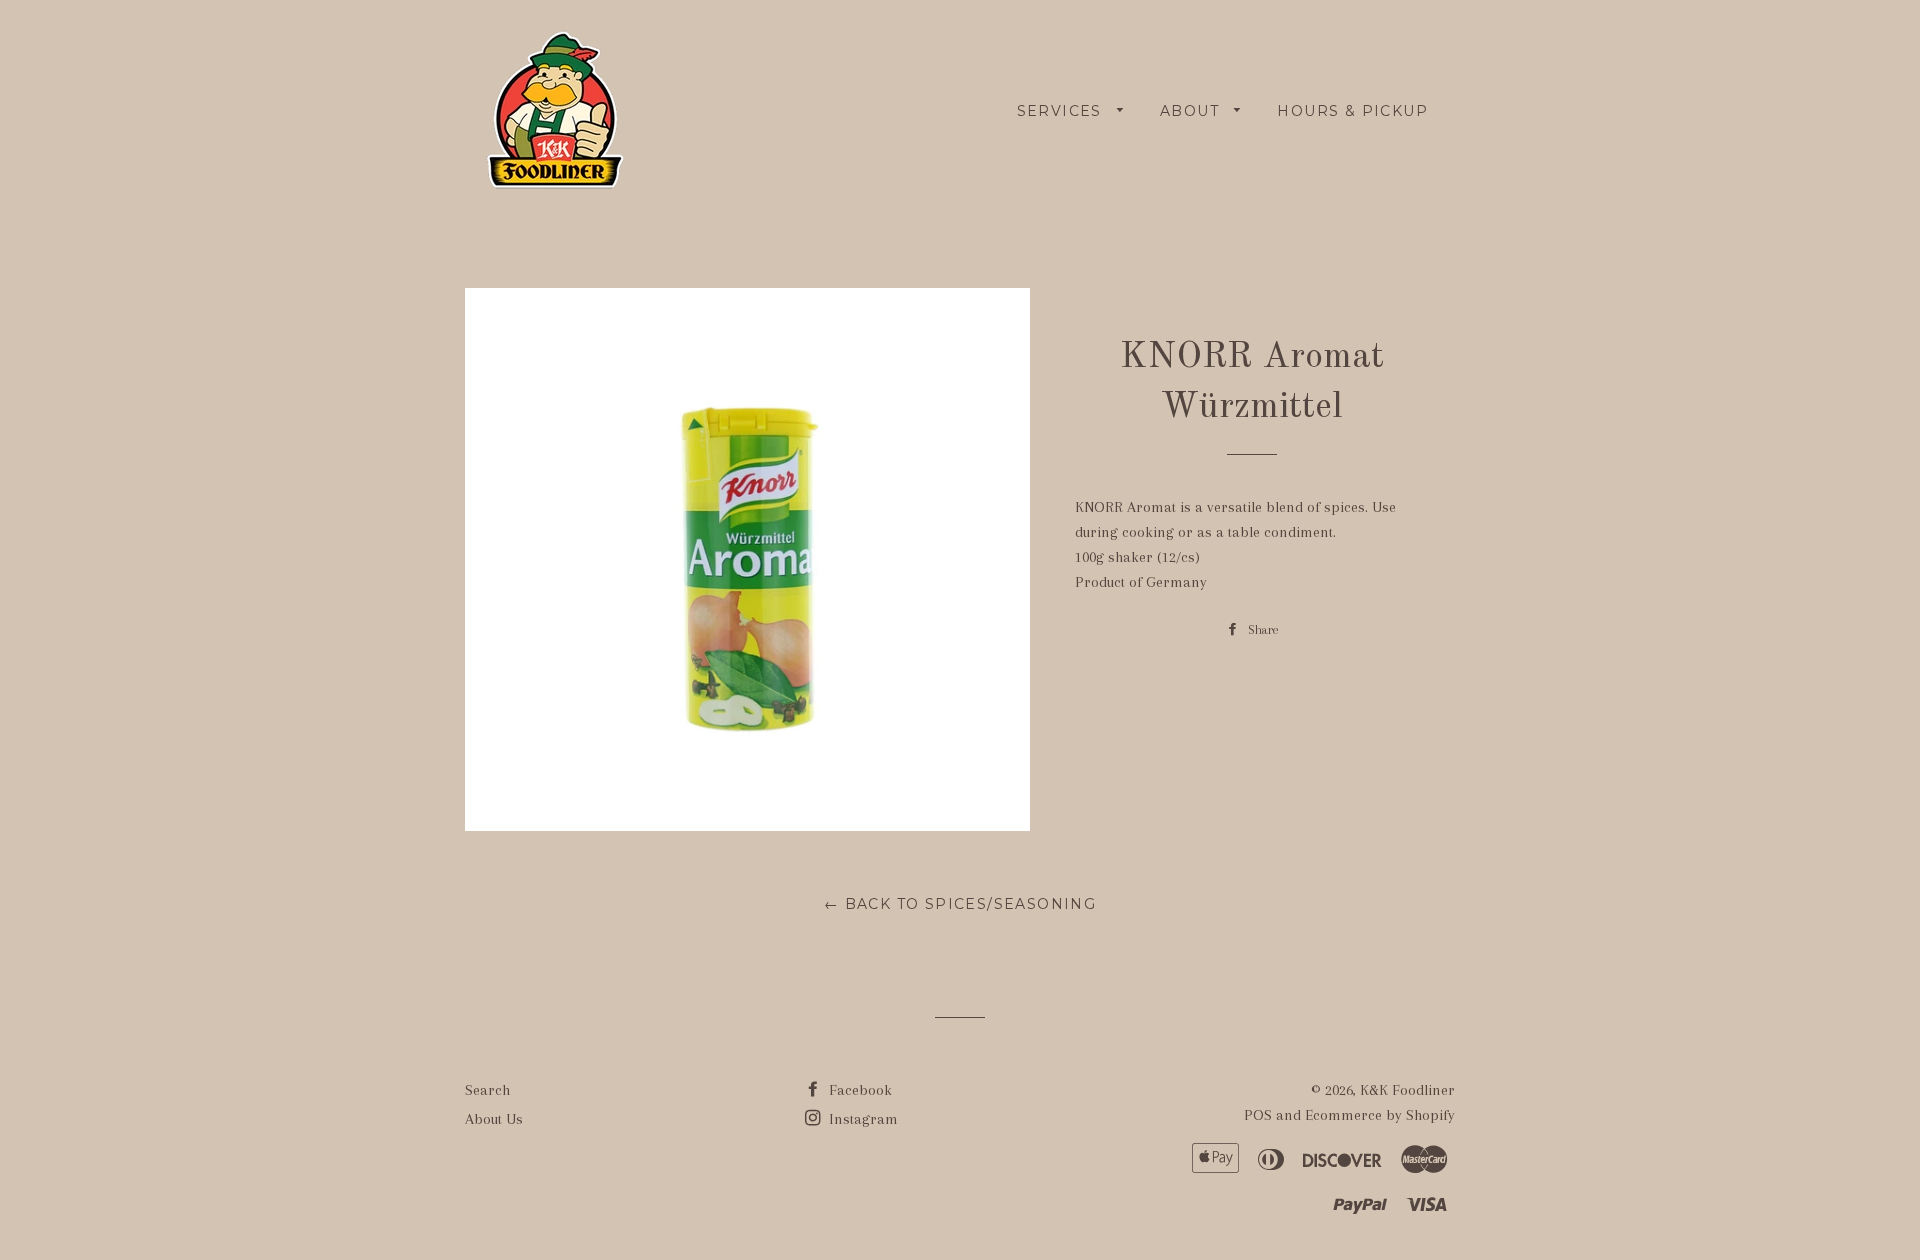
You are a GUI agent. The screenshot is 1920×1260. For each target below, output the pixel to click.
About (1192, 111)
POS (1258, 1115)
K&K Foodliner (1407, 1090)
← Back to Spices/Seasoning (960, 904)
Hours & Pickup (1352, 111)
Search (487, 1090)
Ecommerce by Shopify (1380, 1115)
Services (1062, 111)
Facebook (858, 1090)
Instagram (861, 1119)
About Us (494, 1119)
